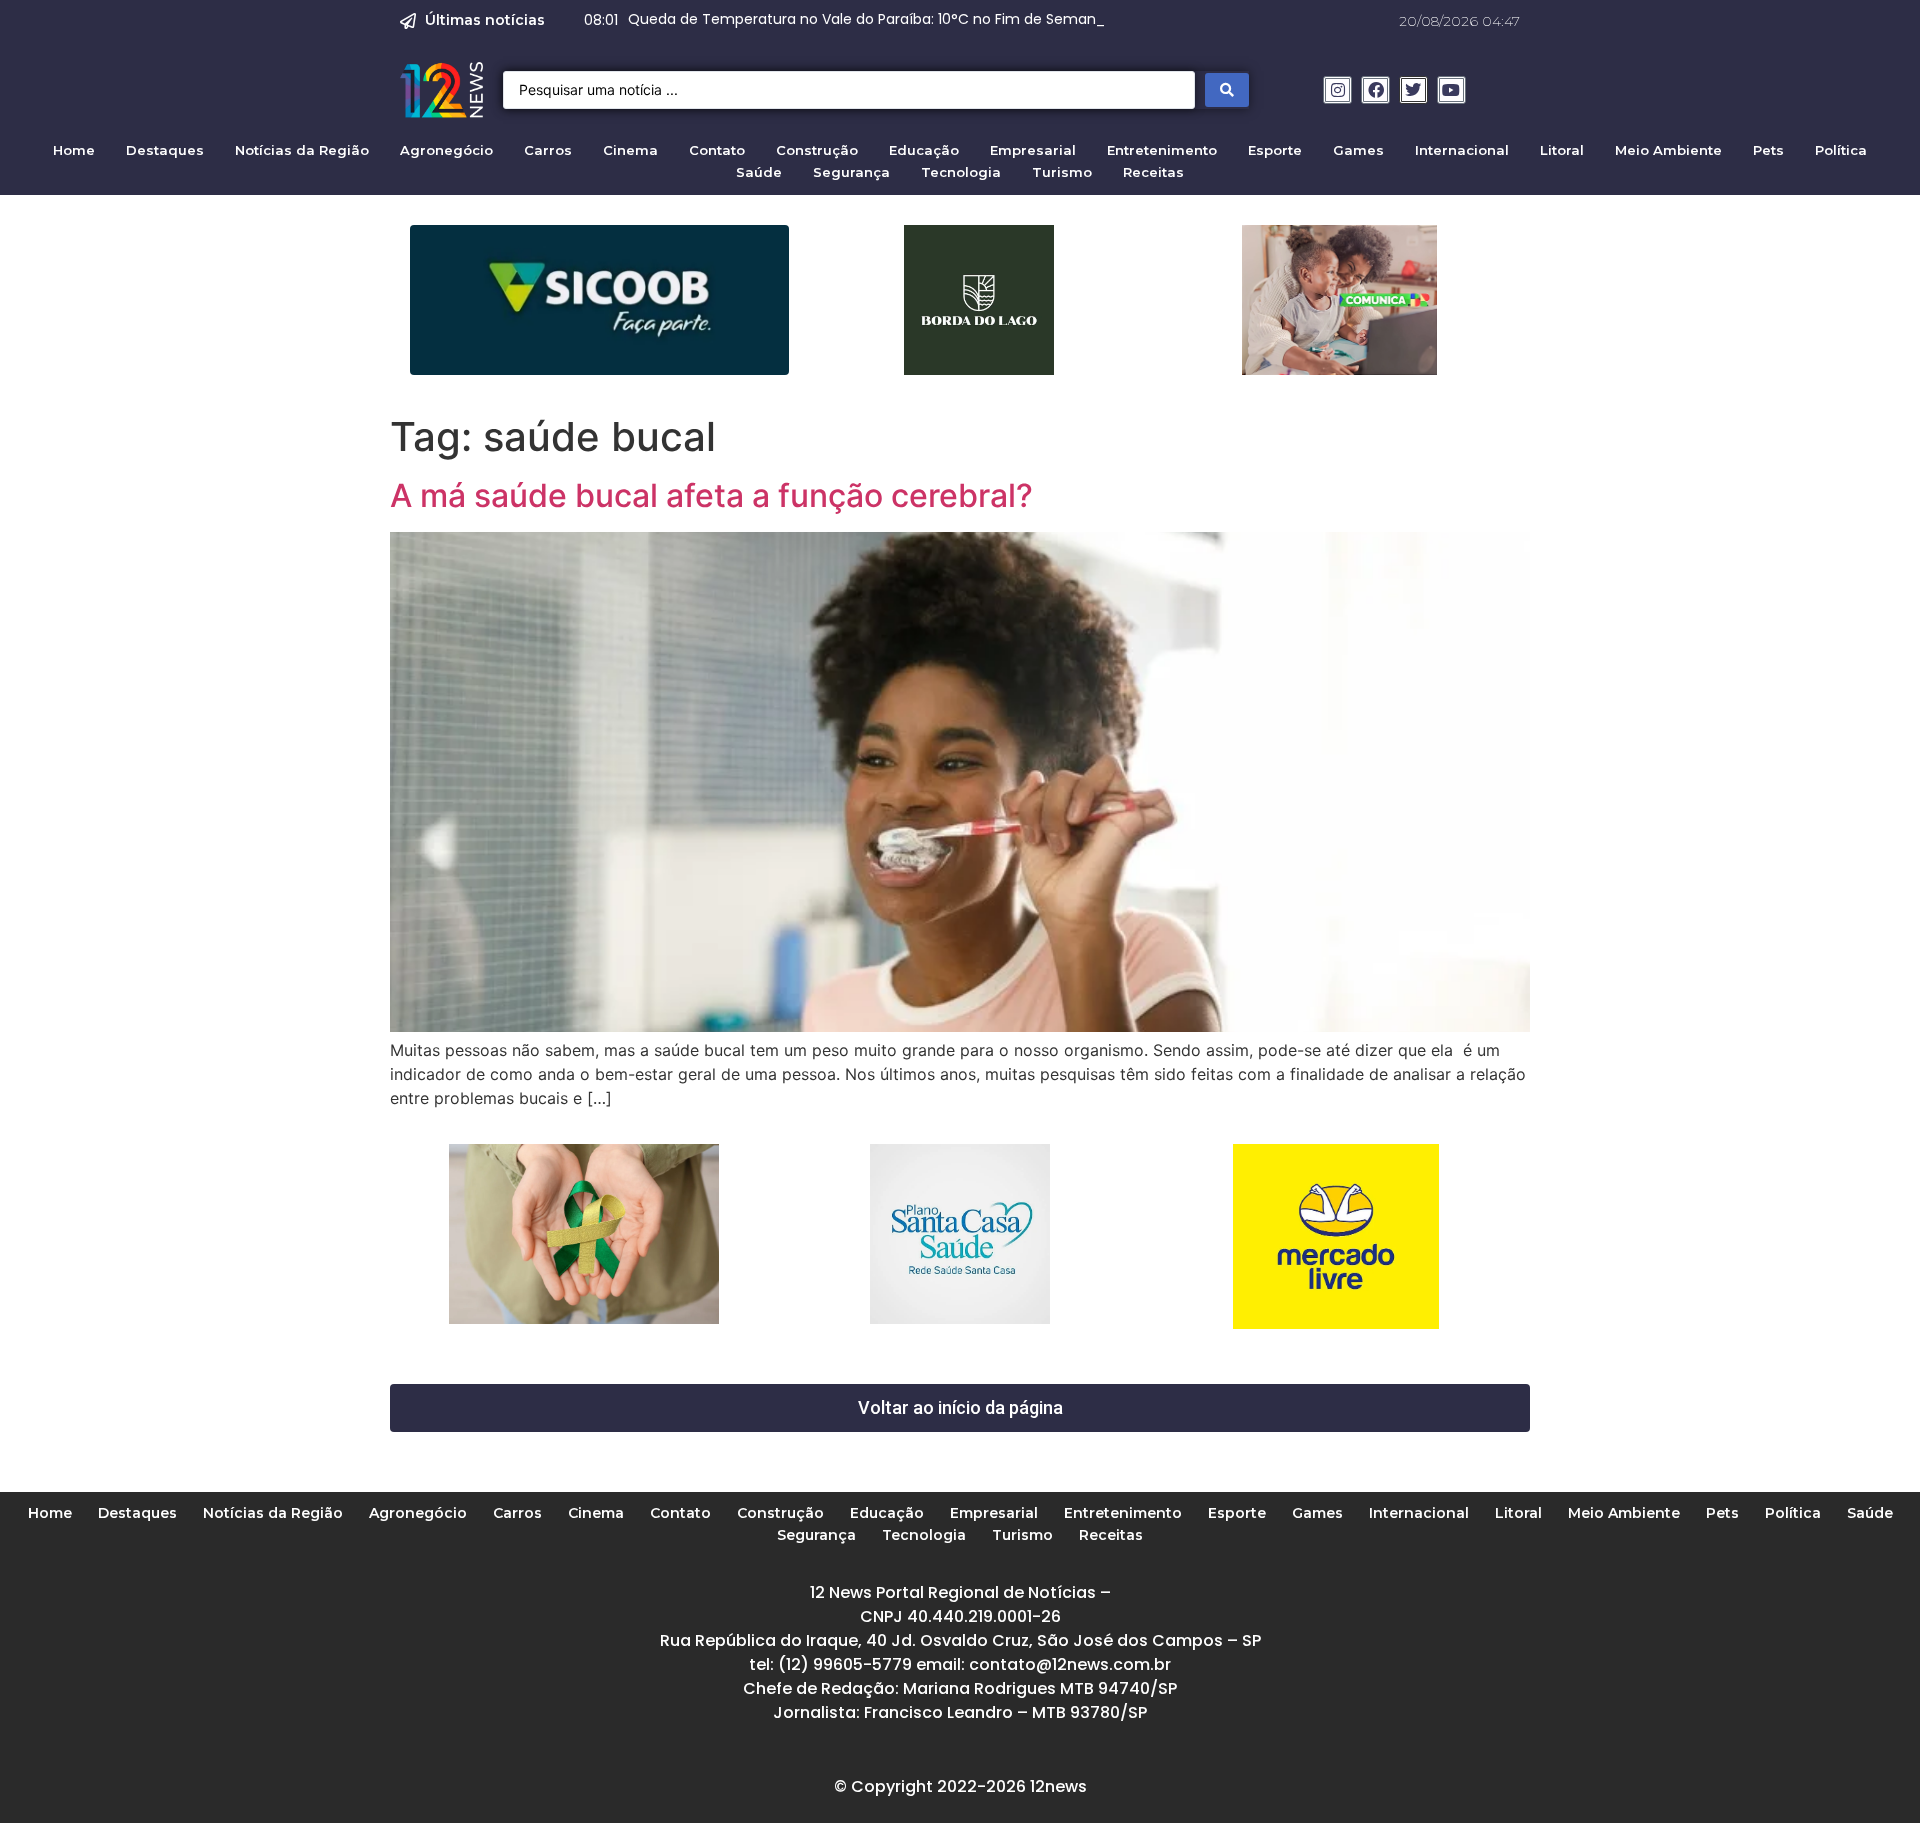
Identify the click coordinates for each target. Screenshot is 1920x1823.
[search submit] (1227, 90)
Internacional (1462, 150)
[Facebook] (1375, 90)
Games (1358, 150)
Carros (548, 150)
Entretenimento (1162, 150)
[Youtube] (1451, 90)
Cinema (630, 150)
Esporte (1275, 150)
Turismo (1062, 172)
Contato (717, 150)
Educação (924, 150)
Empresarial (1033, 150)
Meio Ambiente (1668, 150)
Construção (817, 150)
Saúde (759, 172)
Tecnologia (961, 172)
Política (1841, 150)
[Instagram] (1337, 90)
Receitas (1153, 172)
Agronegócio (446, 150)
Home (74, 150)
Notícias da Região (302, 150)
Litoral (1562, 150)
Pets (1768, 150)
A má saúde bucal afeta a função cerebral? (711, 495)
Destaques (165, 150)
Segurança (851, 172)
